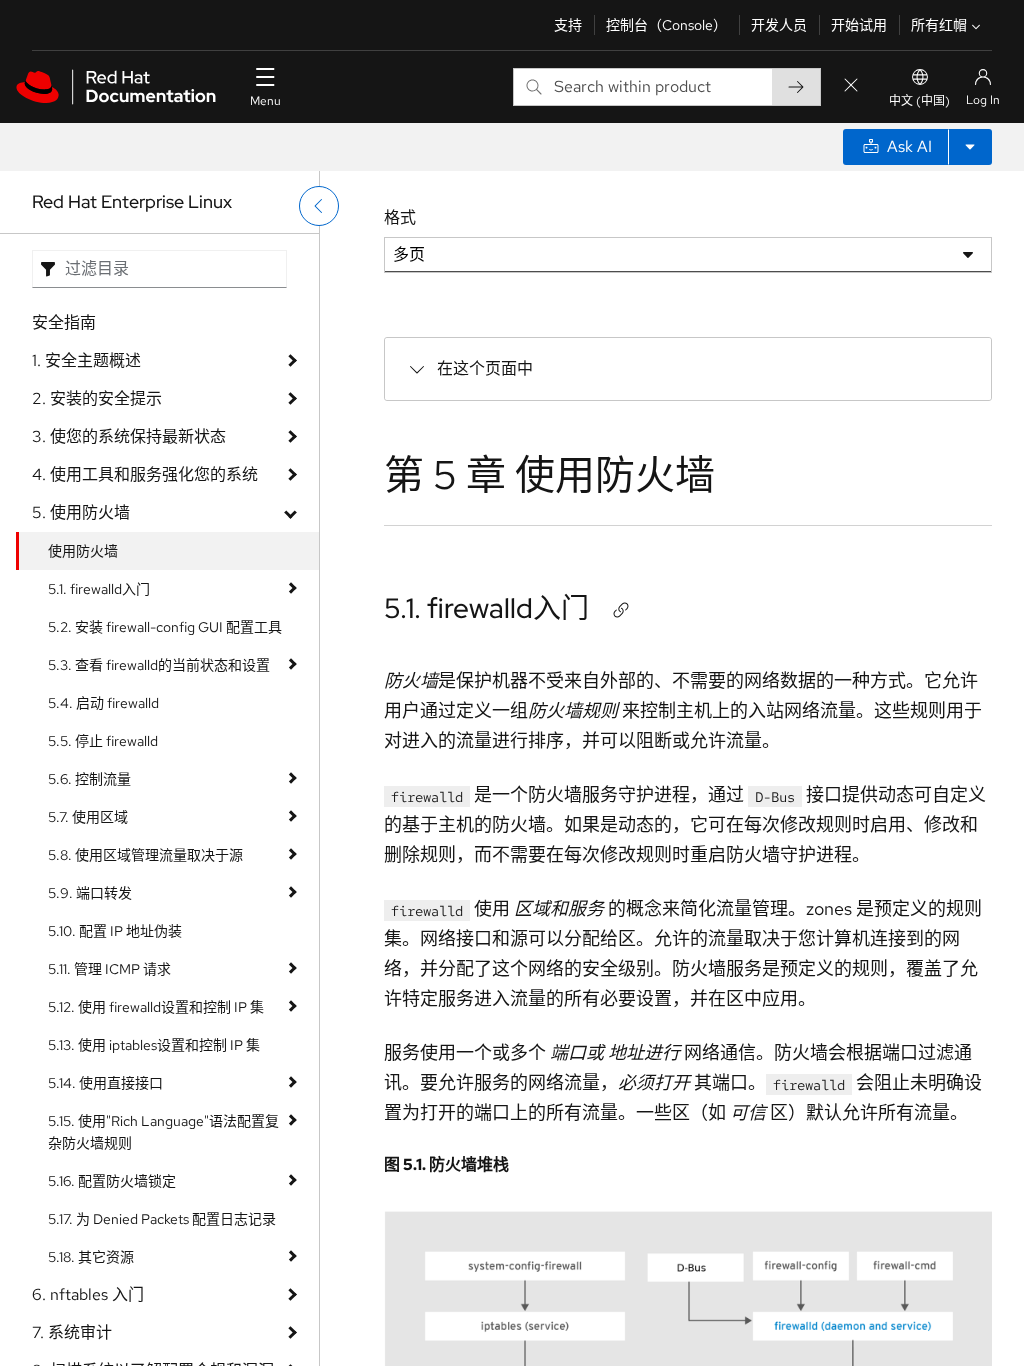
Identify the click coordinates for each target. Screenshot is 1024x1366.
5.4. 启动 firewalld (103, 703)
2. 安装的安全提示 (97, 398)
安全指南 (64, 322)
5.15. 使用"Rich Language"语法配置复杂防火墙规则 (163, 1132)
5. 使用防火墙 (81, 512)
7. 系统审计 (72, 1332)
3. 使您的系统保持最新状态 (129, 436)
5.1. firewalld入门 (99, 589)
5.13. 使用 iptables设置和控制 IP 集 (154, 1045)
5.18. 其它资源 (91, 1257)
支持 (568, 25)
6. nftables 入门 (88, 1294)
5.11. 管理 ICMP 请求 (109, 969)
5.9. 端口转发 (90, 893)
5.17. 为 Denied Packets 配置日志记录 (162, 1219)
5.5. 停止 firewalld (103, 741)
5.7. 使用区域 (88, 817)
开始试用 (859, 25)
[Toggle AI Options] (970, 147)
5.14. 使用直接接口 (105, 1083)
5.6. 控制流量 (89, 779)
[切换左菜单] (319, 206)
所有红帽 (939, 25)
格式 (400, 217)
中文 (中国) (919, 101)
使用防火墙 (83, 551)
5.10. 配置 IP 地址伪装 (115, 931)
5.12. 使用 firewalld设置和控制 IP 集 (156, 1007)
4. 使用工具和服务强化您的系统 (145, 474)
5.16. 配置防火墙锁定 (112, 1181)
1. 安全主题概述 (86, 360)
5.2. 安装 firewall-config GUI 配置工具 (165, 627)
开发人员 (779, 25)
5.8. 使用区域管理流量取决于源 (145, 855)
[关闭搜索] (851, 86)
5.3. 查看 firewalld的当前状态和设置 (159, 665)
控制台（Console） (666, 25)
